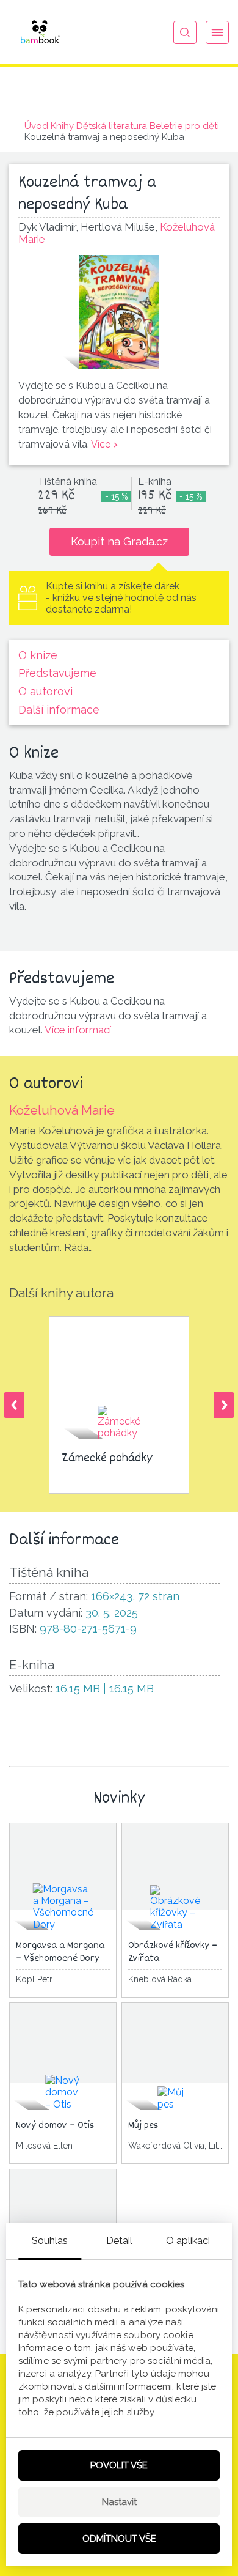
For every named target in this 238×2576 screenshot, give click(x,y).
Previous (14, 1405)
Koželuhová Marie (62, 1110)
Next (224, 1405)
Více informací (78, 1030)
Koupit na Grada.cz (119, 541)
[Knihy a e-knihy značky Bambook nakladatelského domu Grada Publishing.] (40, 32)
